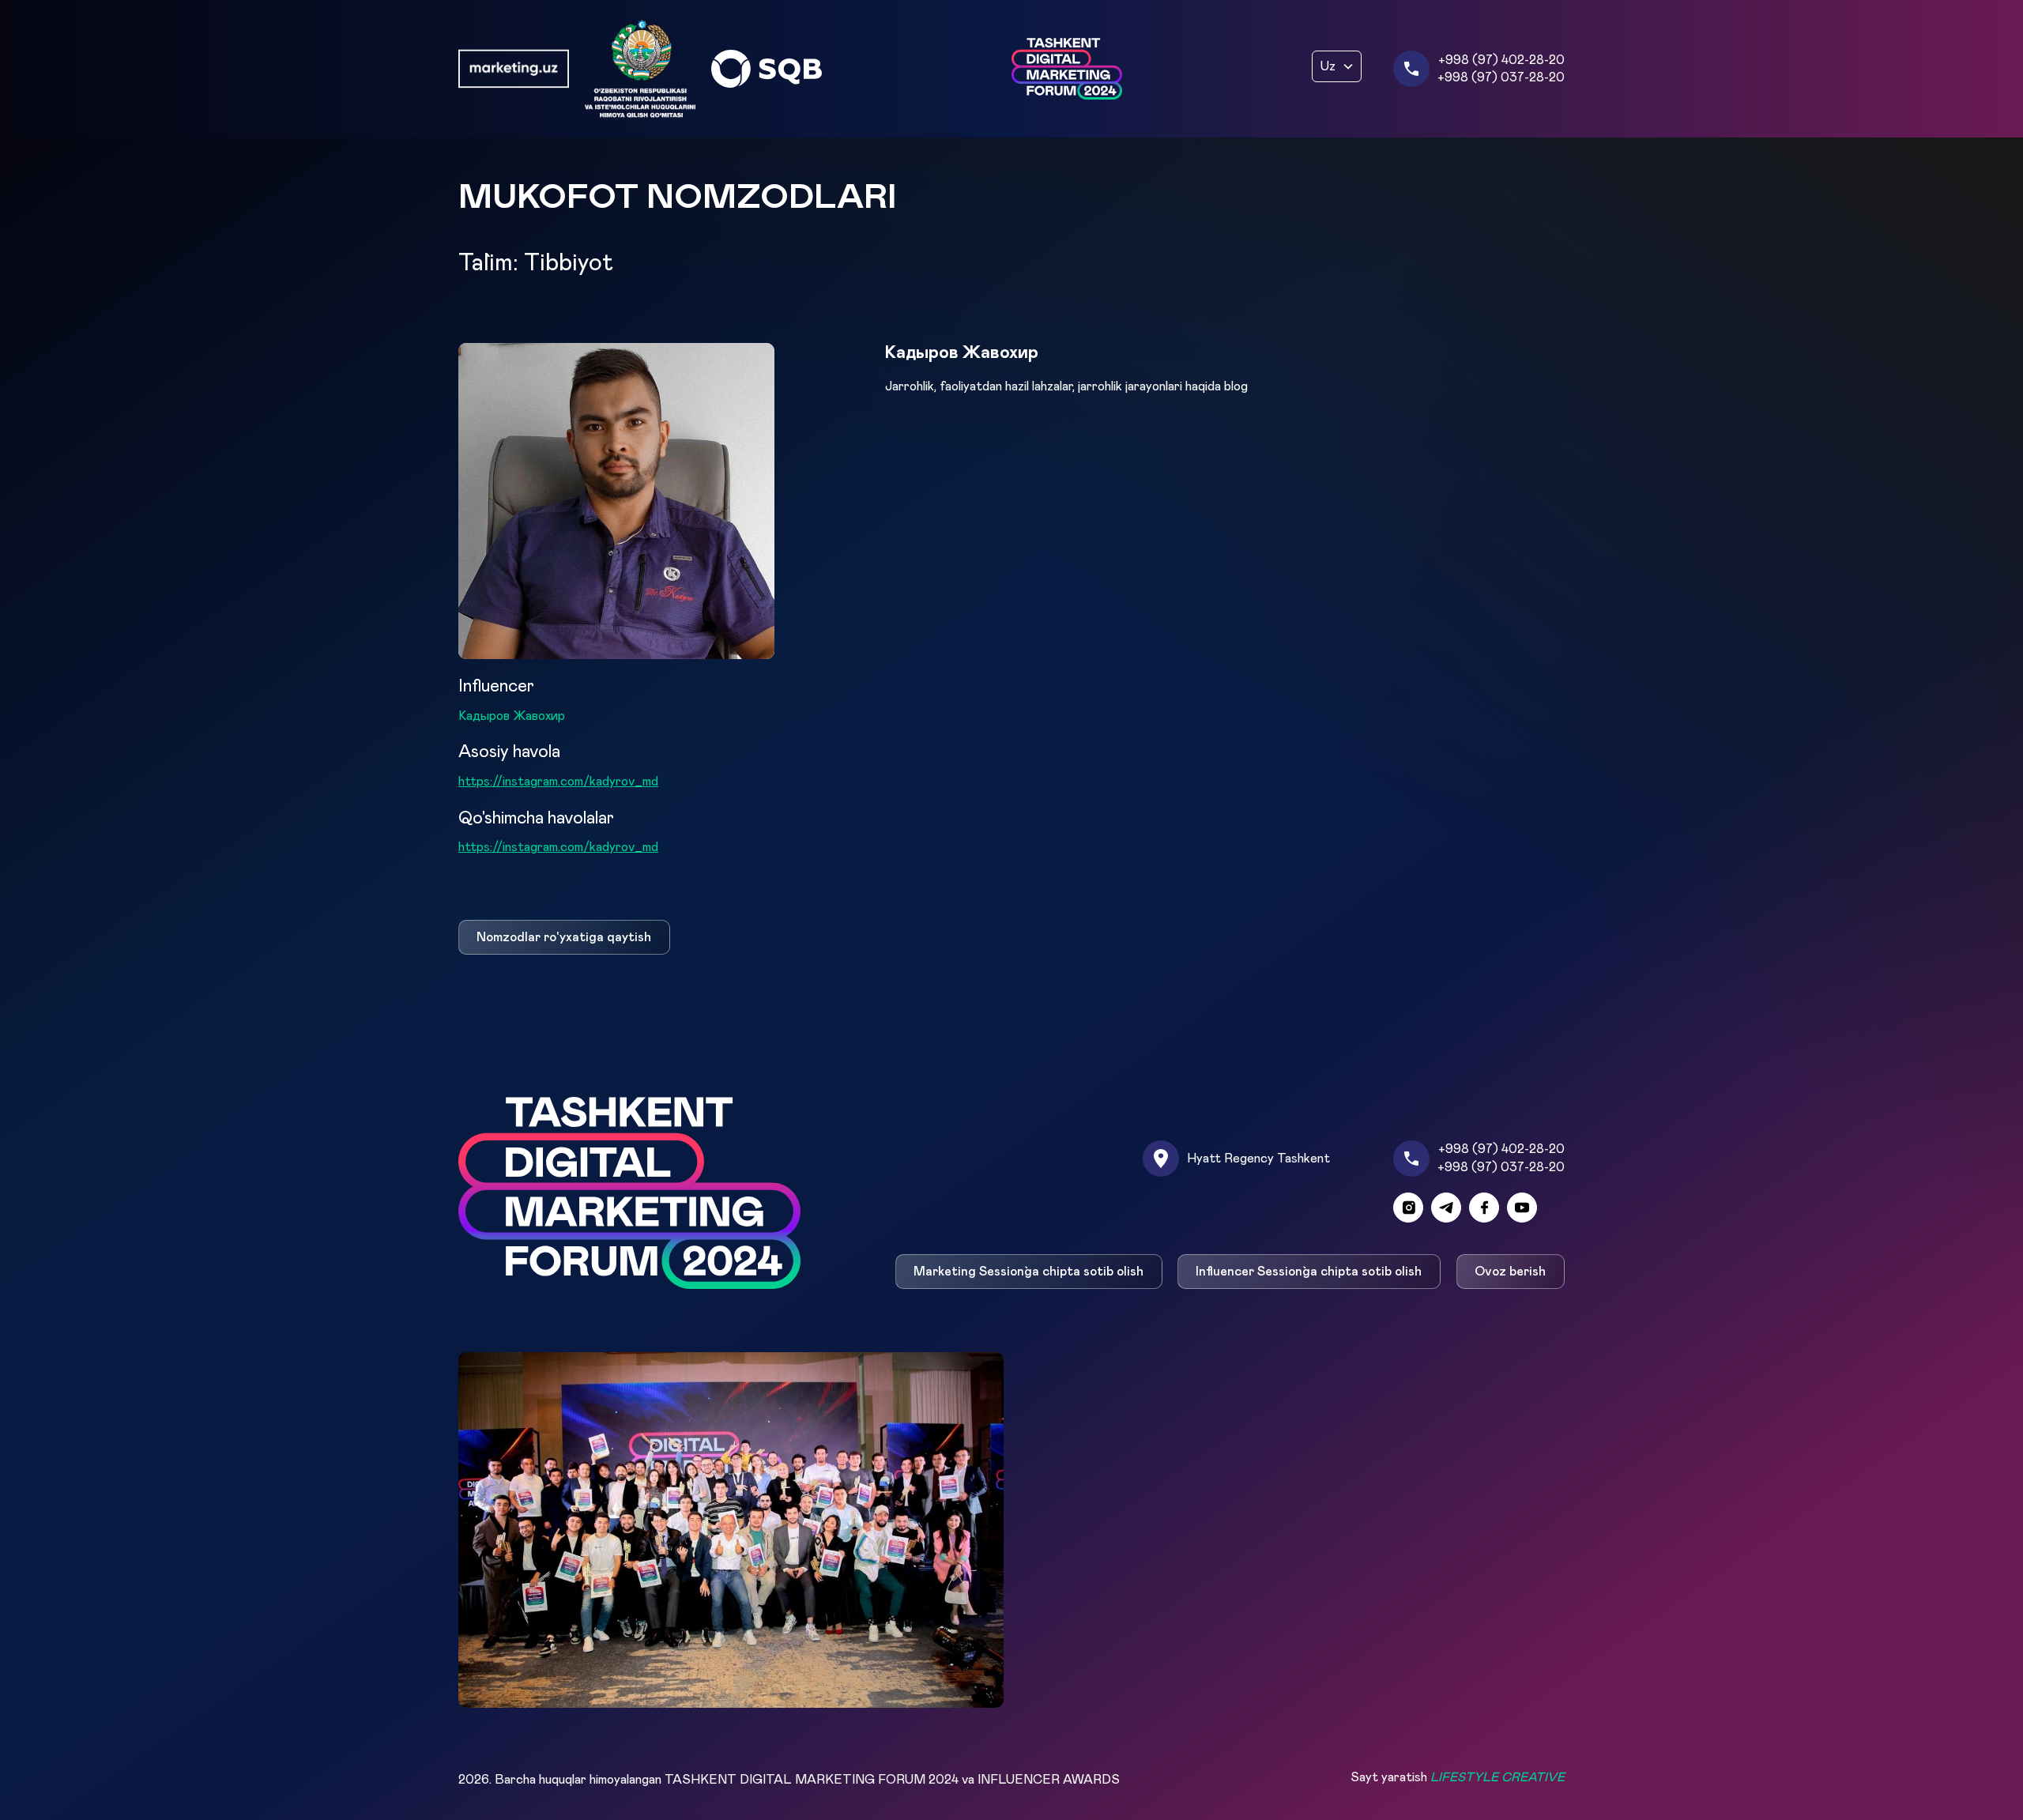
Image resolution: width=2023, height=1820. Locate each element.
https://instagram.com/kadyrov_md (558, 782)
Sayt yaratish (1458, 1777)
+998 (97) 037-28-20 (1501, 77)
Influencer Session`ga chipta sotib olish (1309, 1272)
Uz (1328, 66)
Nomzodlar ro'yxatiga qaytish (564, 937)
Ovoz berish (1511, 1272)
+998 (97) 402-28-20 (1501, 60)
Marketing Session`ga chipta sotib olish (1028, 1272)
